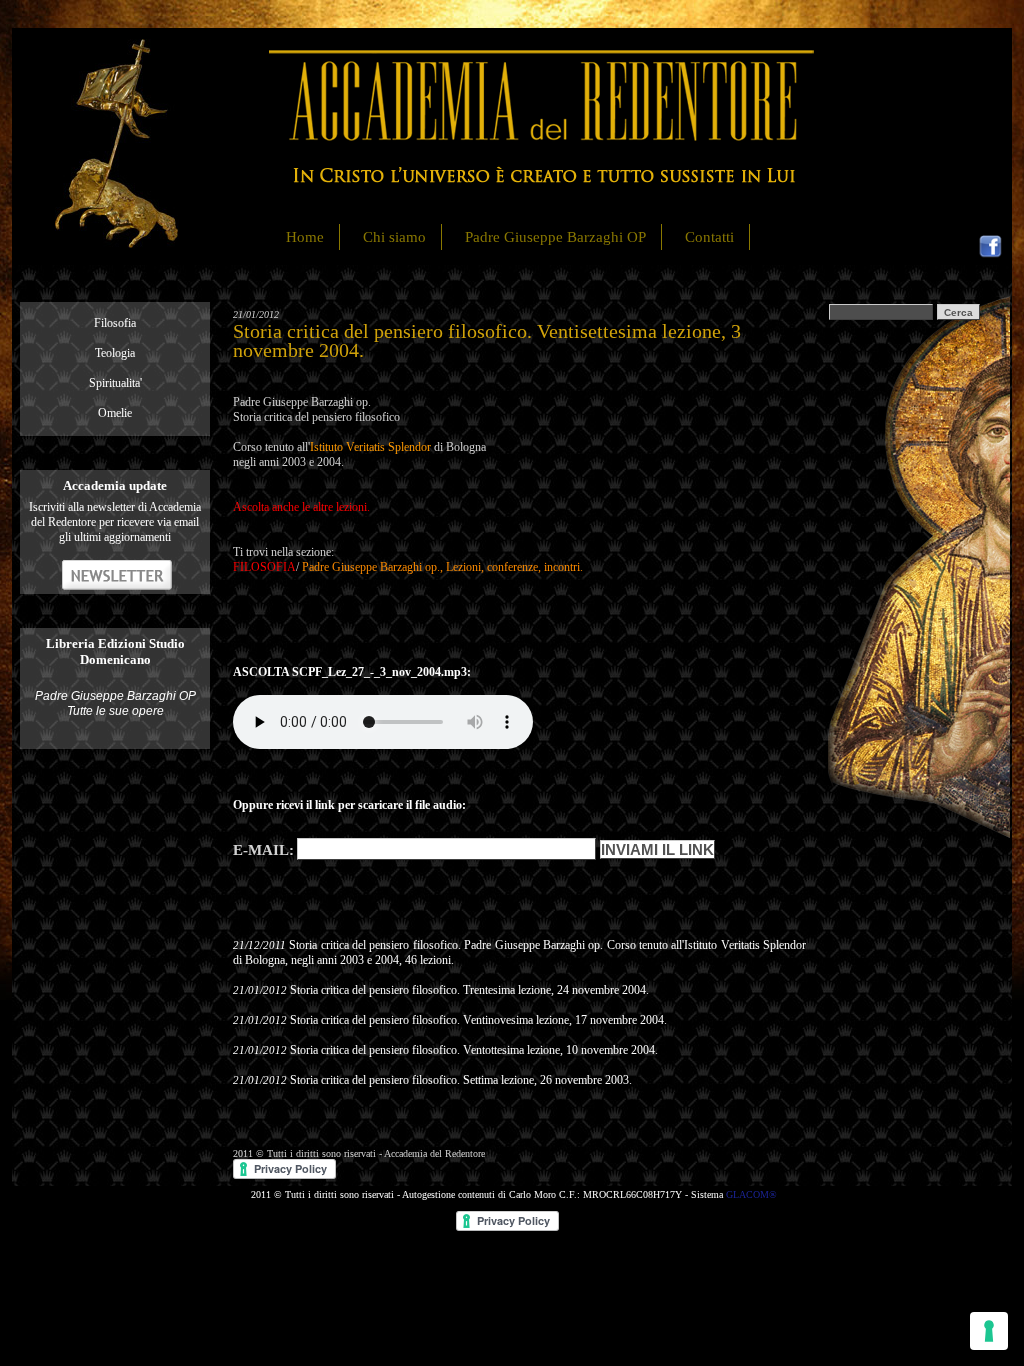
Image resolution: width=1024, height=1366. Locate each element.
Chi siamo (394, 237)
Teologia (115, 353)
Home (305, 237)
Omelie (115, 413)
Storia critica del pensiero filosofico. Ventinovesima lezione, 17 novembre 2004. (478, 1020)
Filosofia (115, 323)
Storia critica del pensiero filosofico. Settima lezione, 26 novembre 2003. (461, 1080)
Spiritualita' (115, 383)
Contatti (709, 237)
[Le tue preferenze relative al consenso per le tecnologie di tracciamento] (989, 1331)
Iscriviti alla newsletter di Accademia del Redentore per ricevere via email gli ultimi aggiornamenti (115, 522)
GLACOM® (751, 1194)
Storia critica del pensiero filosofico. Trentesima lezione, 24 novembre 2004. (469, 990)
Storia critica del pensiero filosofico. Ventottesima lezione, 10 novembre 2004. (474, 1050)
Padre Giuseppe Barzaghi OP (555, 237)
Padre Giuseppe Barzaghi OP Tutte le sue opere (115, 703)
